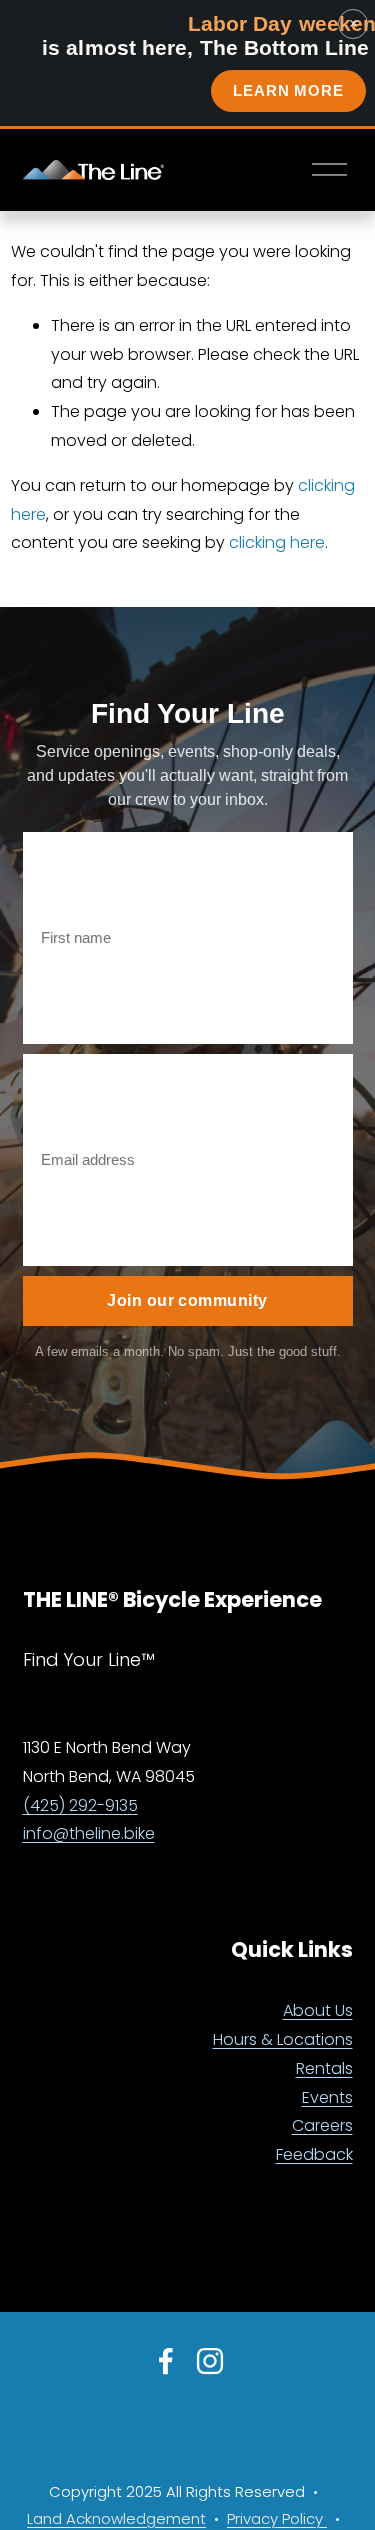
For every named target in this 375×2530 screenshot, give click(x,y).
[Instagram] (210, 2361)
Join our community (187, 1300)
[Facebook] (166, 2361)
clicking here (277, 542)
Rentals (324, 2068)
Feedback (314, 2154)
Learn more (288, 90)
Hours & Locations (283, 2039)
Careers (322, 2125)
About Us (318, 2010)
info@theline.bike (89, 1833)
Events (327, 2097)
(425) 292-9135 (80, 1805)
